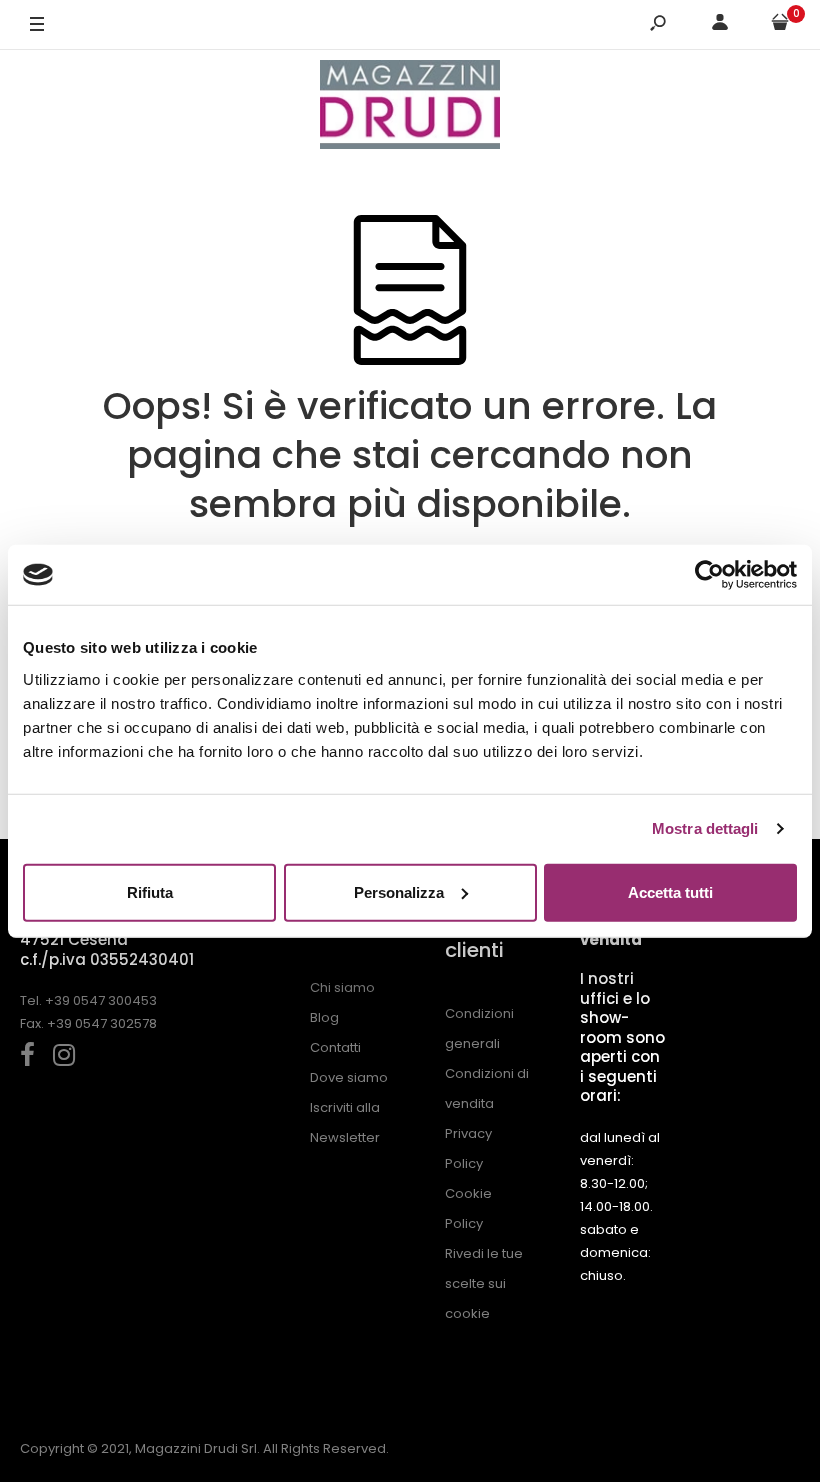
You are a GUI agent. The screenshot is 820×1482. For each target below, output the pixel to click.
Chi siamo (342, 987)
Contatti (335, 1047)
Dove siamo (349, 1077)
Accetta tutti (670, 891)
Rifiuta (150, 891)
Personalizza (399, 891)
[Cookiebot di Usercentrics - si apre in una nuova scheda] (709, 575)
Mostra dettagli (705, 828)
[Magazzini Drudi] (410, 107)
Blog (324, 1017)
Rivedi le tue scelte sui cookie (484, 1283)
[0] (780, 25)
